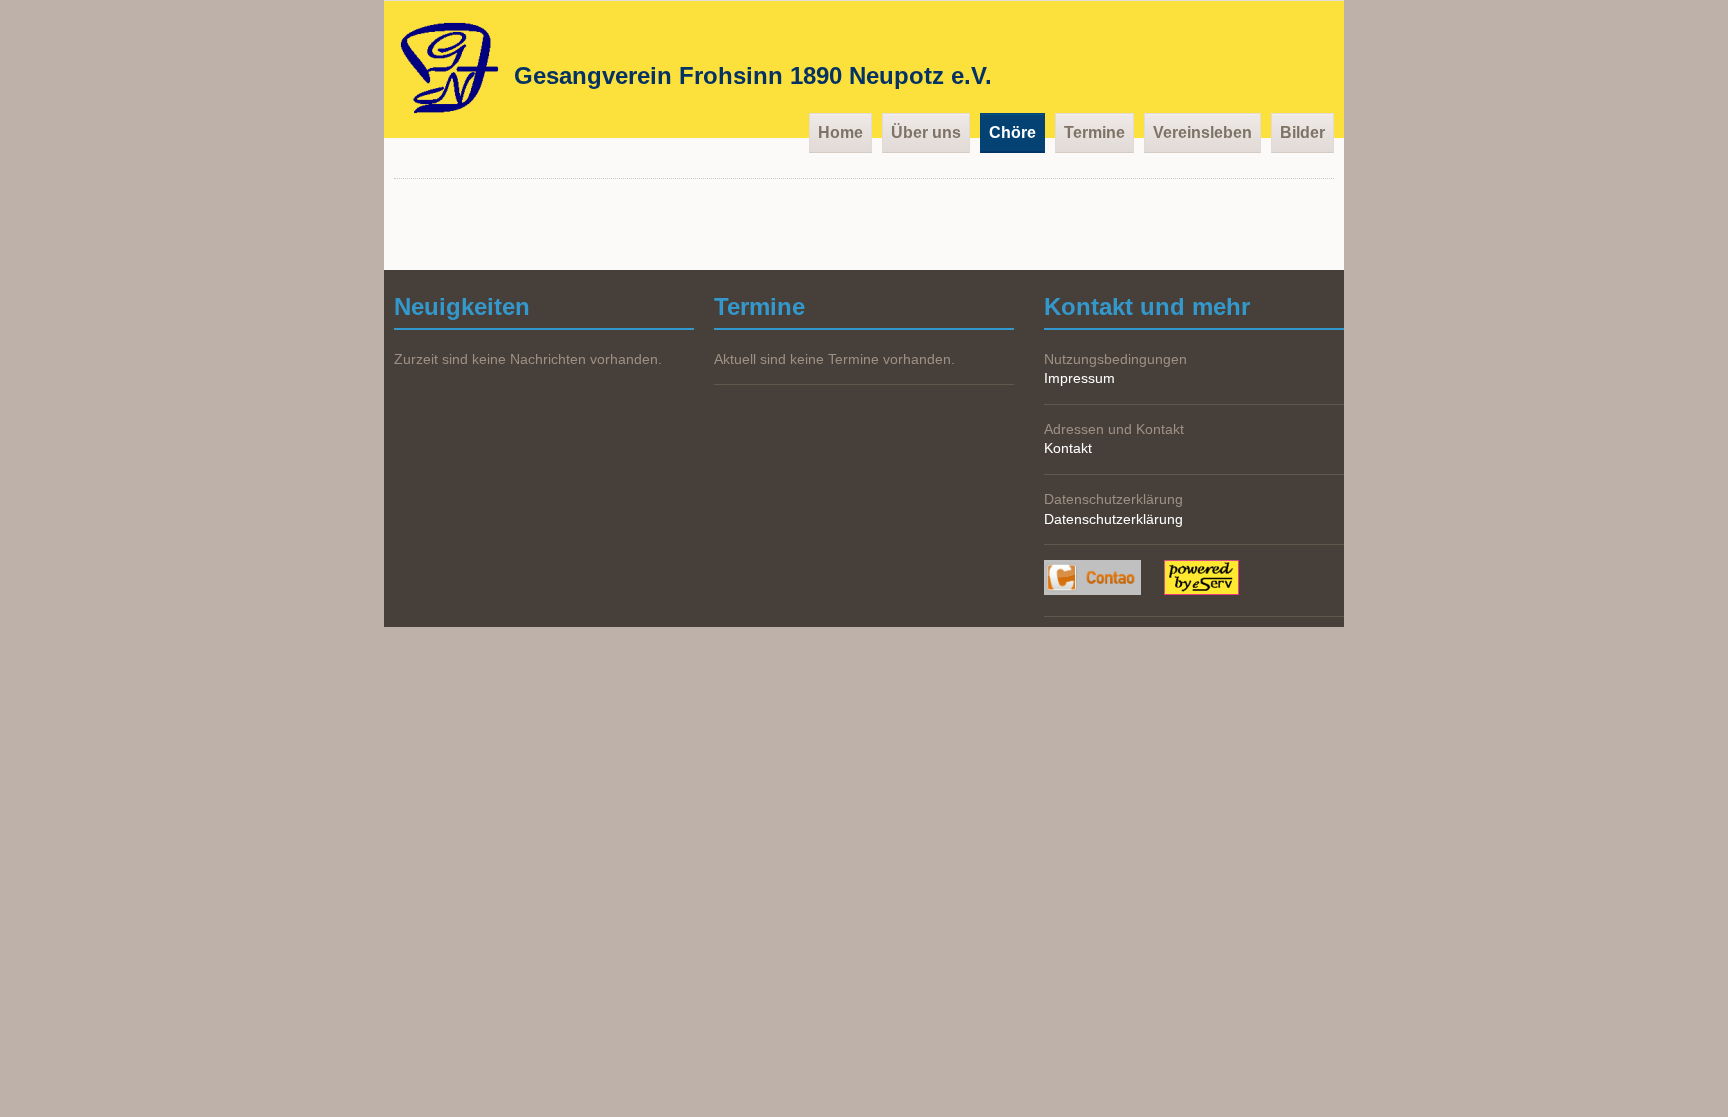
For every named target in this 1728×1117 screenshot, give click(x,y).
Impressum (1079, 378)
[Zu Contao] (1104, 580)
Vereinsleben (1202, 132)
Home (840, 132)
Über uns (926, 132)
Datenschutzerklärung (1113, 519)
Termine (1094, 132)
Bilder (1302, 132)
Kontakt (1068, 448)
